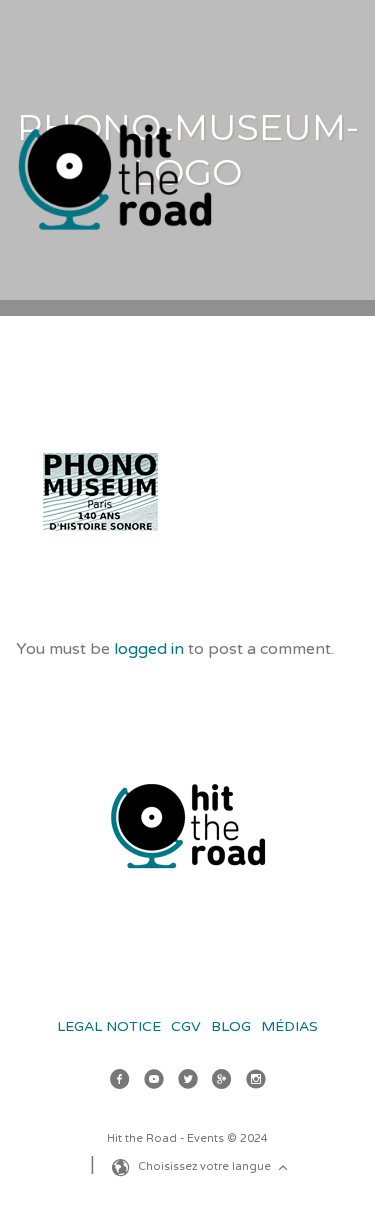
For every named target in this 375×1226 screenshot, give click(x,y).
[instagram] (256, 1082)
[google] (222, 1082)
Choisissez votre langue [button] (206, 1166)
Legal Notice (109, 1026)
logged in (149, 649)
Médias (289, 1026)
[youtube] (154, 1082)
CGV (186, 1026)
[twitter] (188, 1082)
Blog (231, 1026)
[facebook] (120, 1082)
